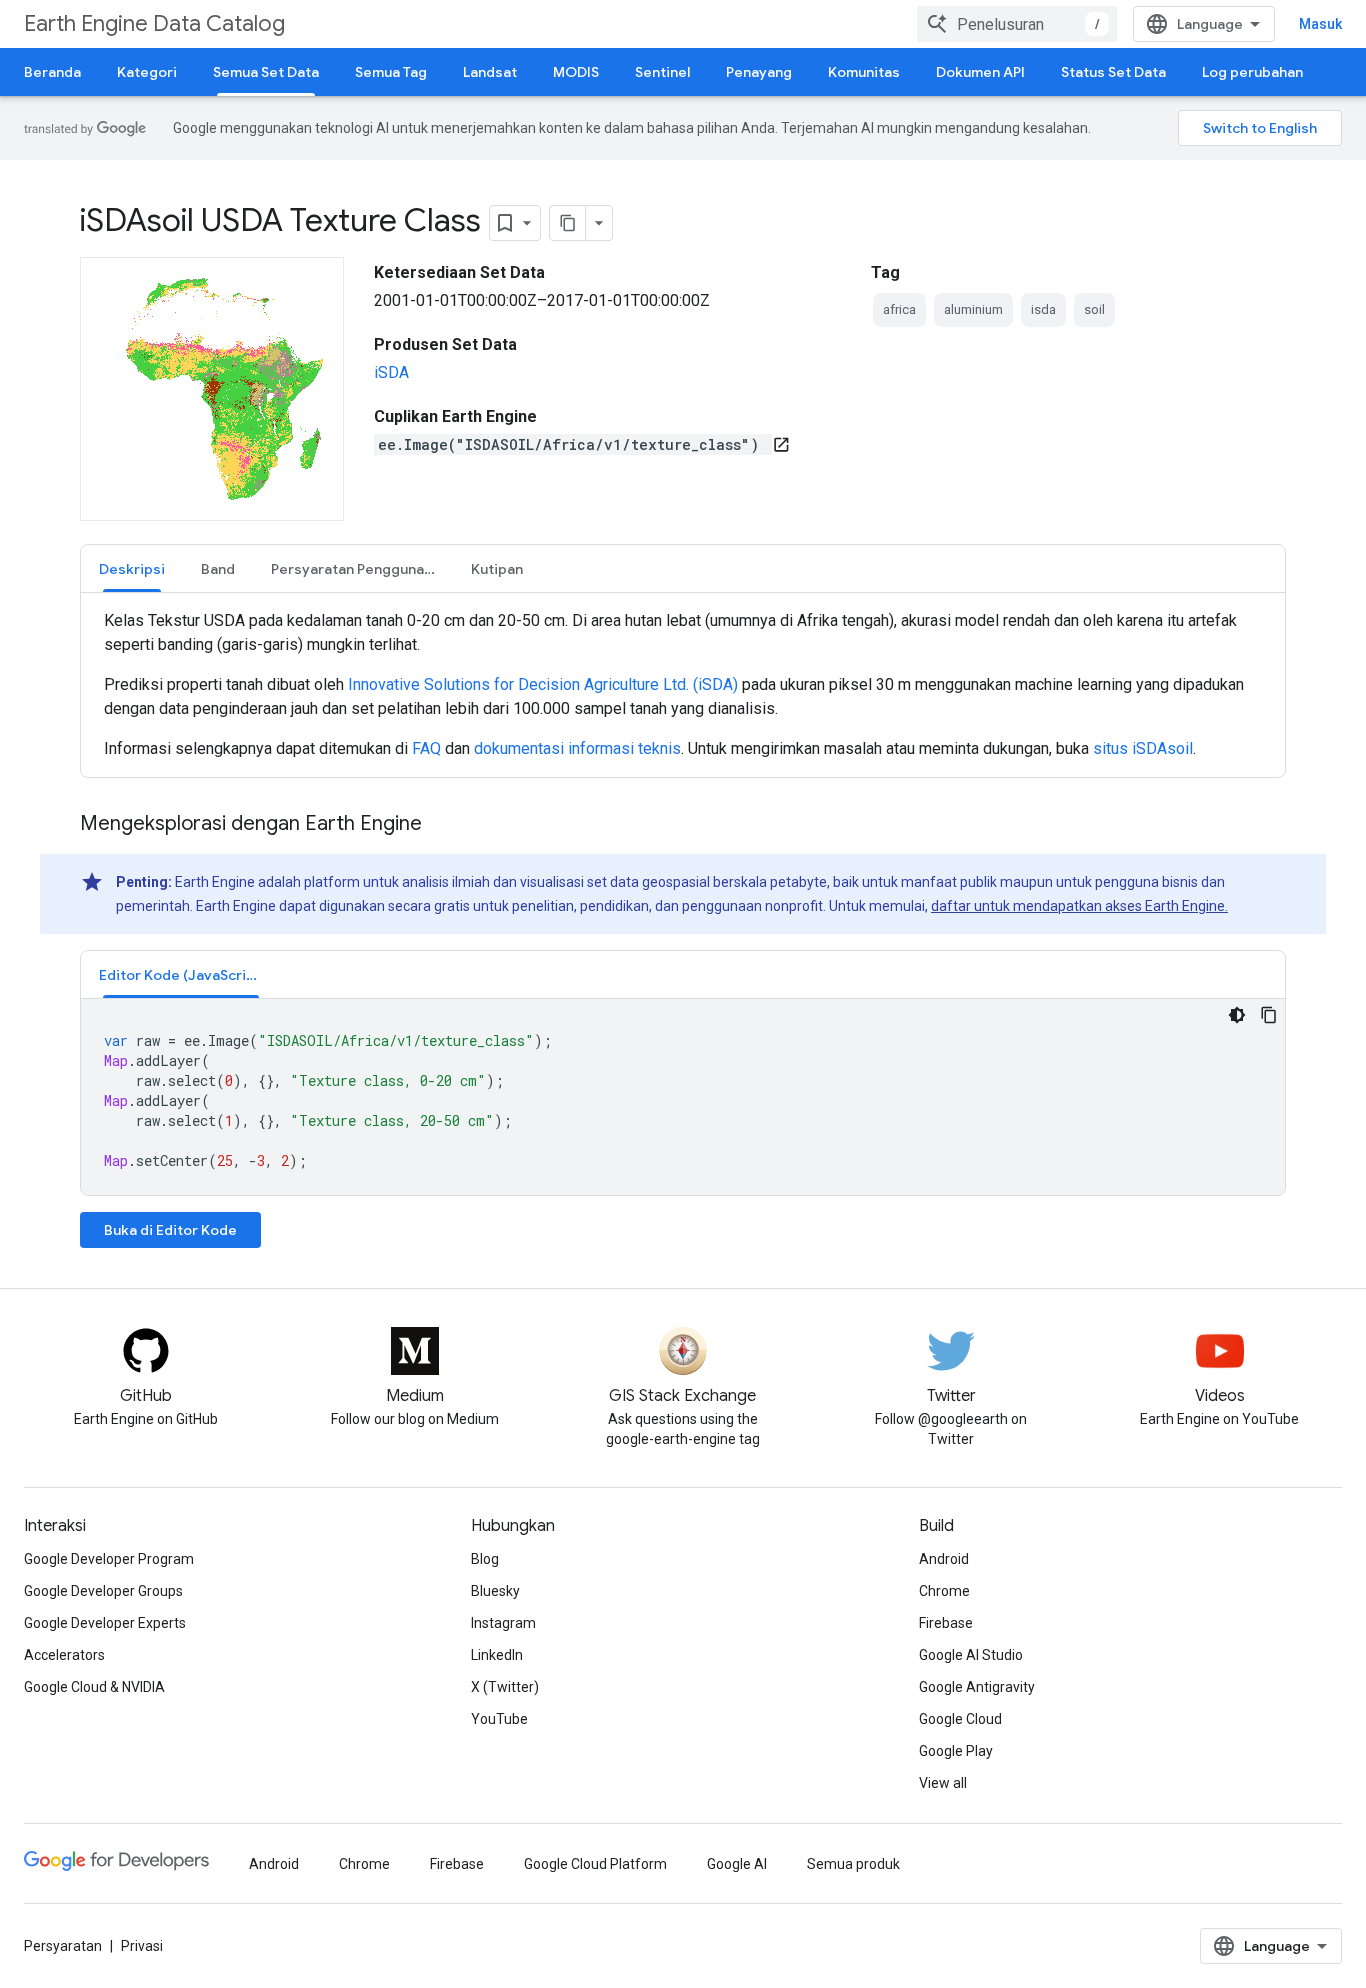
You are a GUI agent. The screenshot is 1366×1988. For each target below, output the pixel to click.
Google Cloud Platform (595, 1864)
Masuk (1320, 24)
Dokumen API (980, 72)
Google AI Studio (971, 1655)
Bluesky (495, 1591)
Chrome (944, 1591)
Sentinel (662, 72)
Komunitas (864, 72)
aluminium (973, 309)
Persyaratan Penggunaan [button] (355, 569)
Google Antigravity (977, 1687)
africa (899, 309)
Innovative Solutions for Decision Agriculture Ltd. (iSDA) (543, 684)
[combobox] (1017, 24)
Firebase (946, 1623)
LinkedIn (497, 1655)
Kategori (147, 72)
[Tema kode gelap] (1237, 1015)
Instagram (503, 1623)
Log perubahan (1252, 72)
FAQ (426, 748)
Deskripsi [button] (132, 569)
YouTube (499, 1719)
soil (1094, 309)
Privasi (142, 1946)
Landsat (490, 72)
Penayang (759, 72)
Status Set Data (1113, 72)
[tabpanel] (683, 685)
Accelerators (64, 1655)
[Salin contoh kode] (1269, 1015)
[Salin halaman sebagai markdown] (568, 223)
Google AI (737, 1864)
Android (944, 1559)
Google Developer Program (109, 1559)
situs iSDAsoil (1143, 748)
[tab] (132, 568)
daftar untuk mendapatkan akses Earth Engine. (1079, 906)
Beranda (52, 72)
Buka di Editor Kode (170, 1230)
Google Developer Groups (103, 1591)
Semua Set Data (266, 72)
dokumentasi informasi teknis (577, 748)
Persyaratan (63, 1946)
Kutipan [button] (497, 569)
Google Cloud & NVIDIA (94, 1687)
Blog (485, 1559)
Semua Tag (391, 72)
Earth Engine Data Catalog (154, 23)
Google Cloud (960, 1719)
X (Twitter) (505, 1687)
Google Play (956, 1751)
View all (943, 1783)
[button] (181, 974)
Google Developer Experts (105, 1623)
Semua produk (853, 1864)
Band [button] (218, 569)
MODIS (576, 72)
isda (1043, 309)
